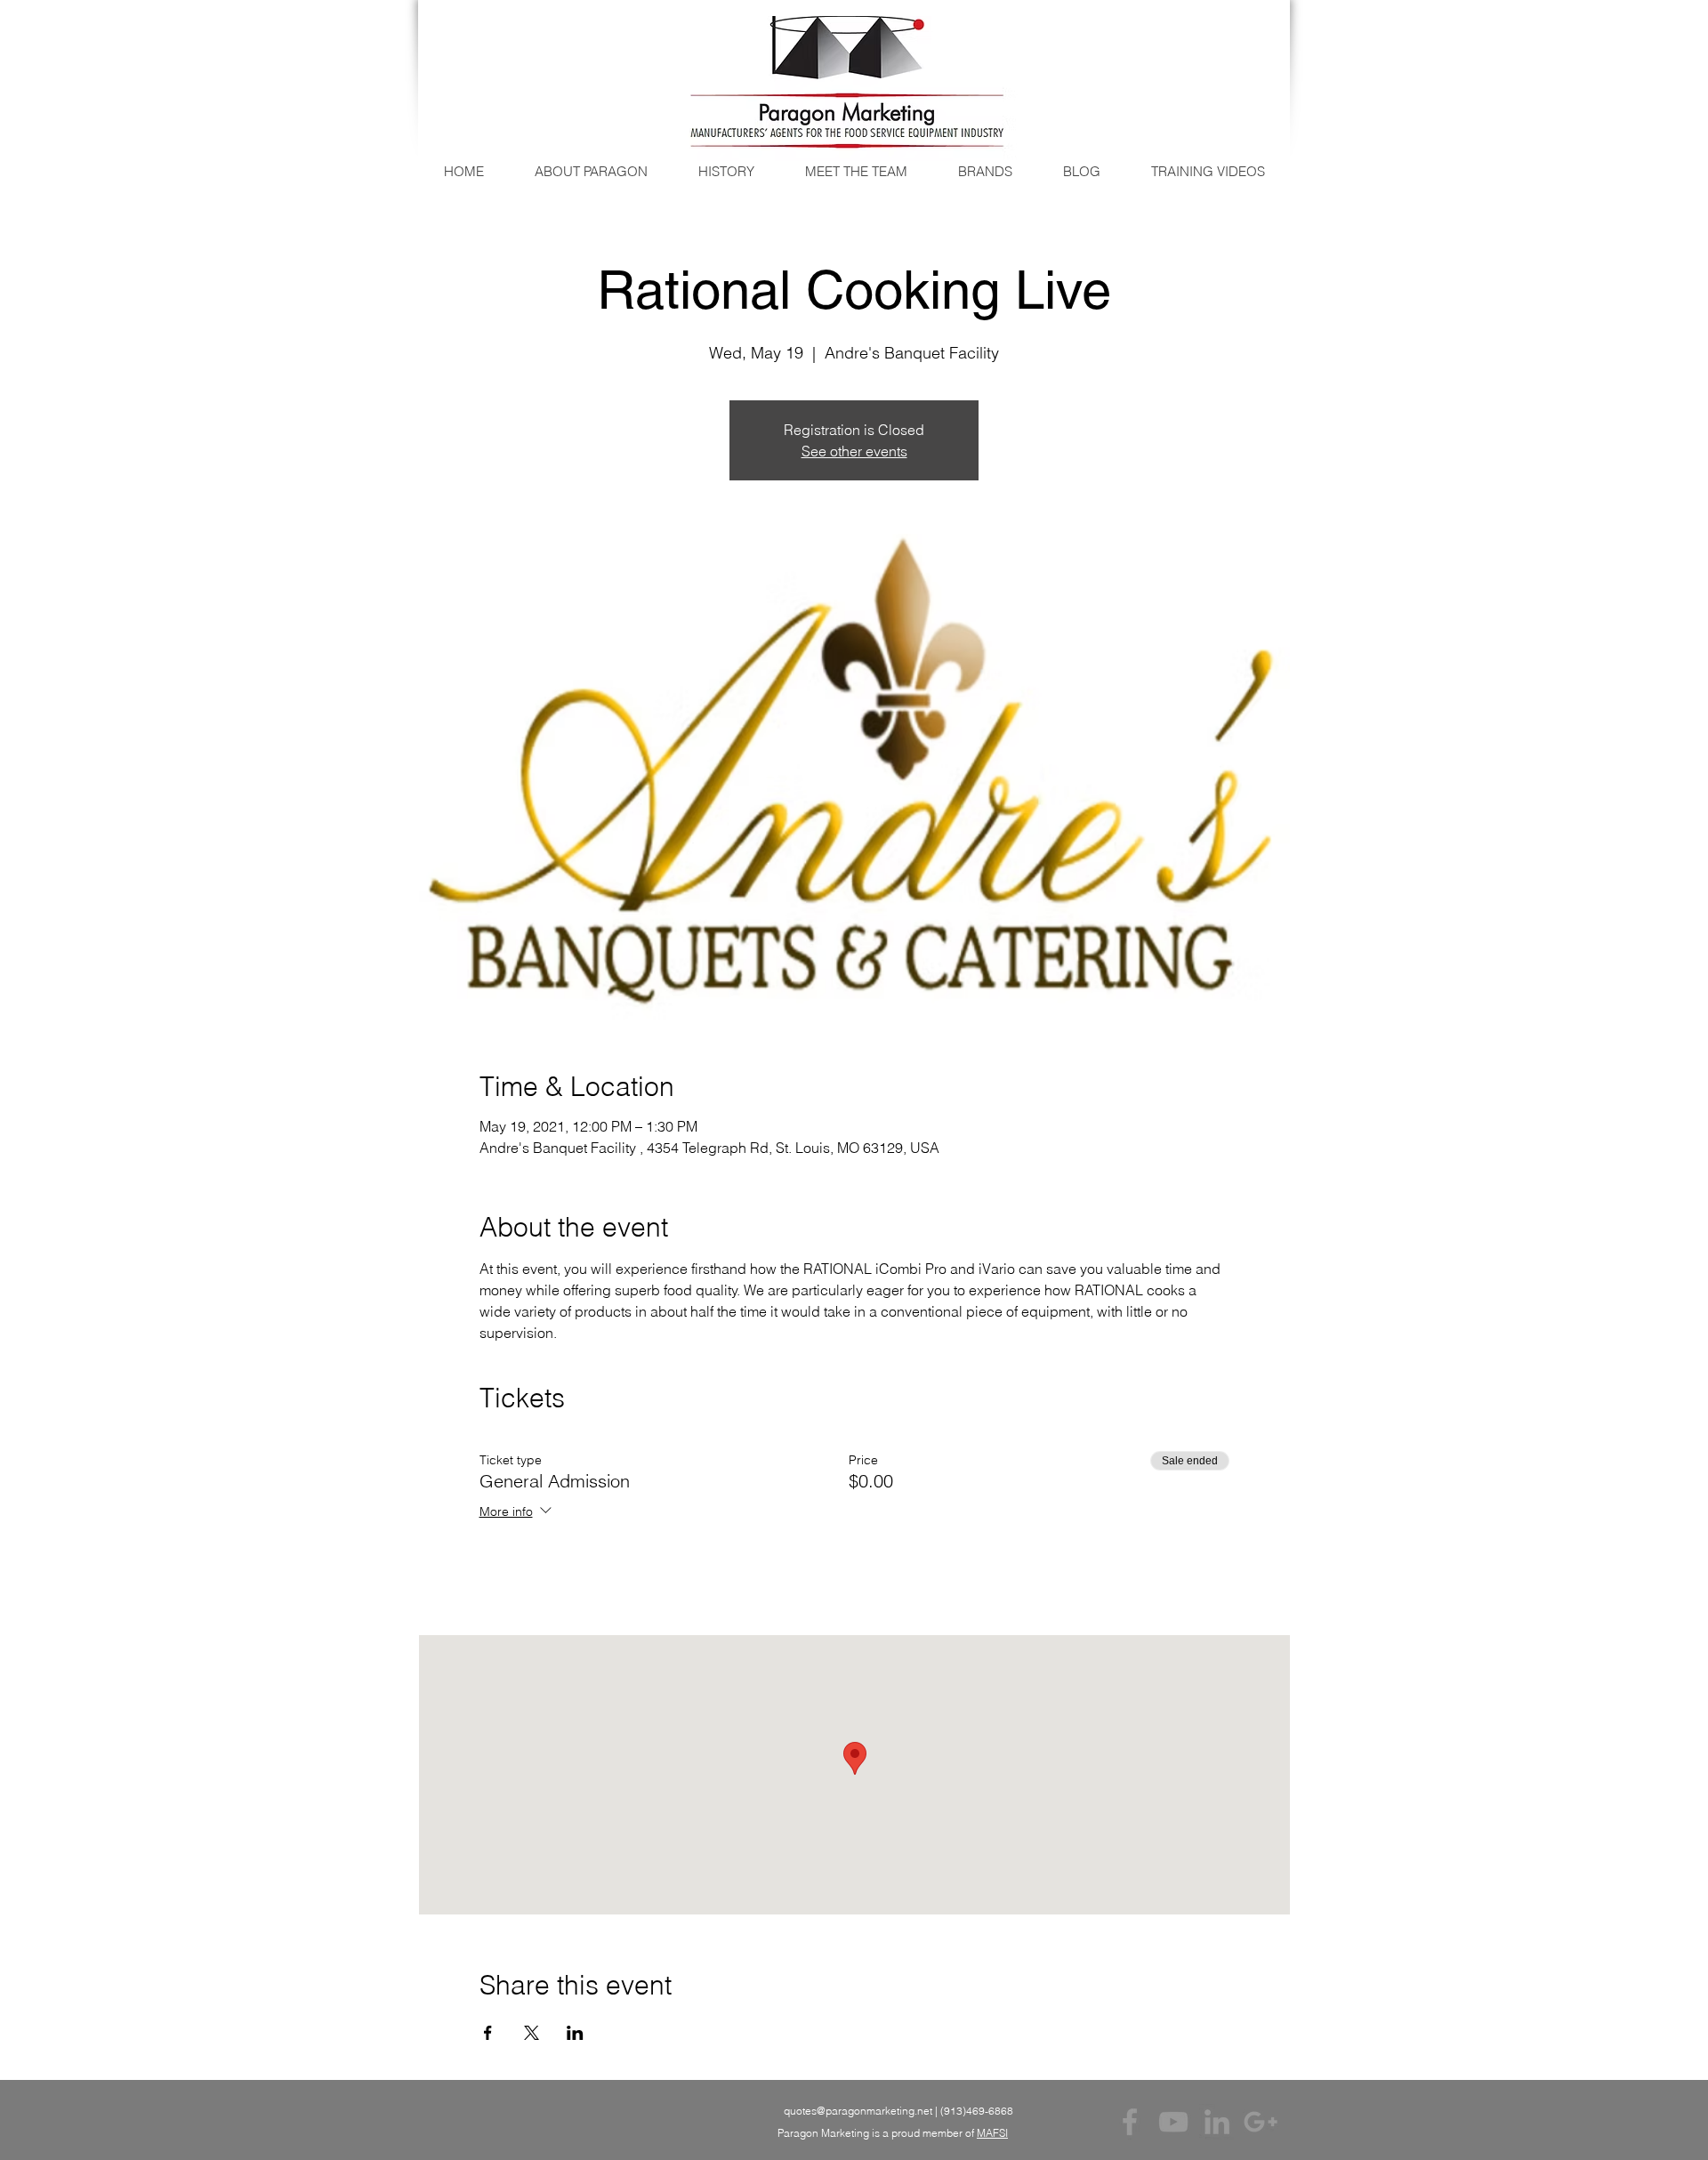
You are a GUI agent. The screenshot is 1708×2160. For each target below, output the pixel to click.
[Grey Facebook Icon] (1130, 2122)
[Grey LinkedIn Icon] (1217, 2122)
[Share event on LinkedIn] (575, 2033)
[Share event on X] (532, 2033)
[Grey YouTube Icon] (1173, 2122)
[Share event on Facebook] (488, 2033)
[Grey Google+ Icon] (1261, 2122)
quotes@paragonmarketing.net (858, 2111)
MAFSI (992, 2133)
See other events (854, 451)
